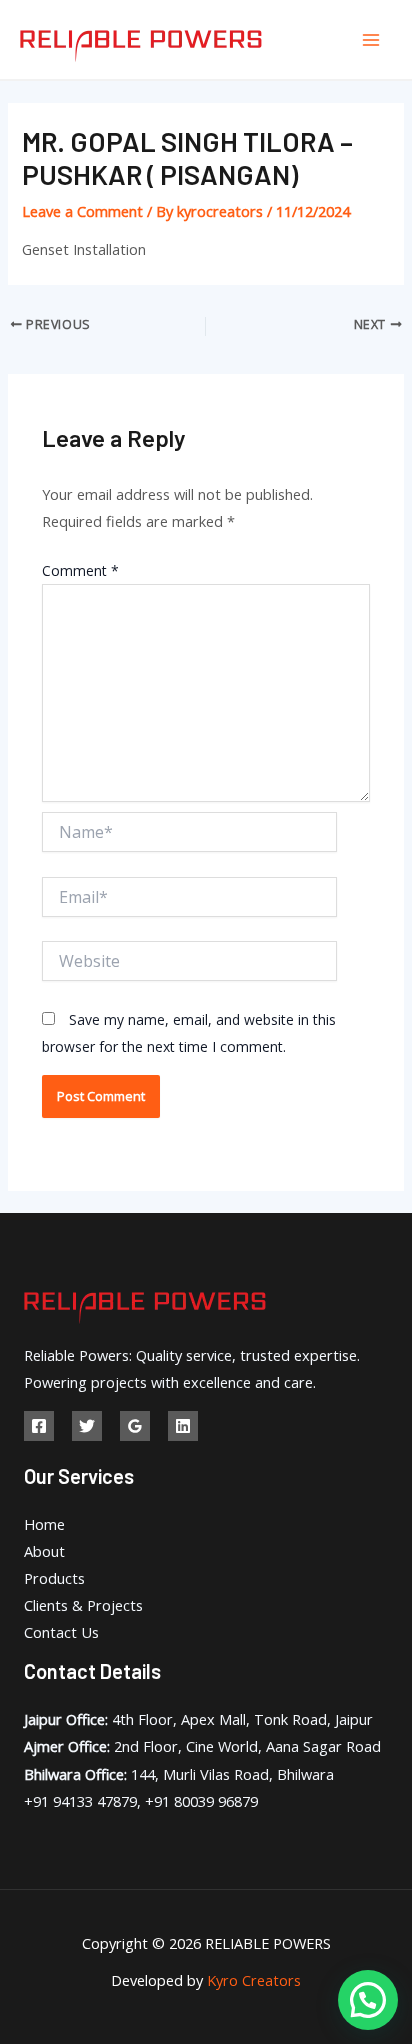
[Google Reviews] (135, 1426)
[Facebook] (39, 1426)
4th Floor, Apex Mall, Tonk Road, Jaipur (198, 1719)
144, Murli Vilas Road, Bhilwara (179, 1774)
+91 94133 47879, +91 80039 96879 (141, 1801)
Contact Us (61, 1632)
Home (44, 1524)
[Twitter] (87, 1426)
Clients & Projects (83, 1605)
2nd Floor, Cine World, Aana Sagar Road (202, 1746)
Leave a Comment (82, 211)
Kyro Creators (254, 1980)
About (44, 1551)
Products (54, 1578)
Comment (80, 570)
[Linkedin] (183, 1426)
